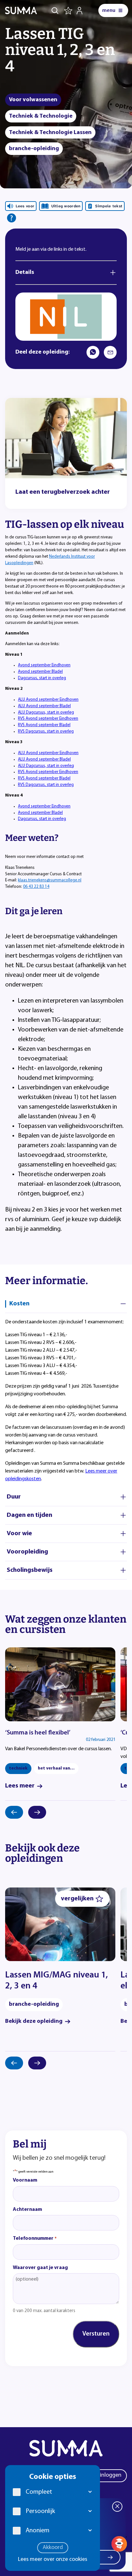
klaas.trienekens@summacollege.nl (50, 880)
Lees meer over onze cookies (53, 2560)
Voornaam (25, 2180)
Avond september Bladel (40, 672)
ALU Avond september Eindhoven (48, 700)
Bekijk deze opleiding (34, 2022)
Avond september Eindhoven (44, 665)
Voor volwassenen (33, 100)
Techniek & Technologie (41, 116)
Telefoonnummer (35, 2238)
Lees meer (20, 1786)
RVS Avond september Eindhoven (48, 719)
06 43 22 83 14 (36, 887)
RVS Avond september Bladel (44, 725)
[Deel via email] (110, 352)
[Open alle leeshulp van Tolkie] (12, 218)
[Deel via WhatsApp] (93, 352)
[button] (90, 2492)
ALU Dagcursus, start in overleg (46, 712)
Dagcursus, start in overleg (42, 678)
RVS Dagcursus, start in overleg (46, 731)
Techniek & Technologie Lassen (50, 133)
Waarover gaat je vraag (40, 2268)
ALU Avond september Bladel (44, 706)
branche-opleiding (34, 149)
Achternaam (27, 2210)
